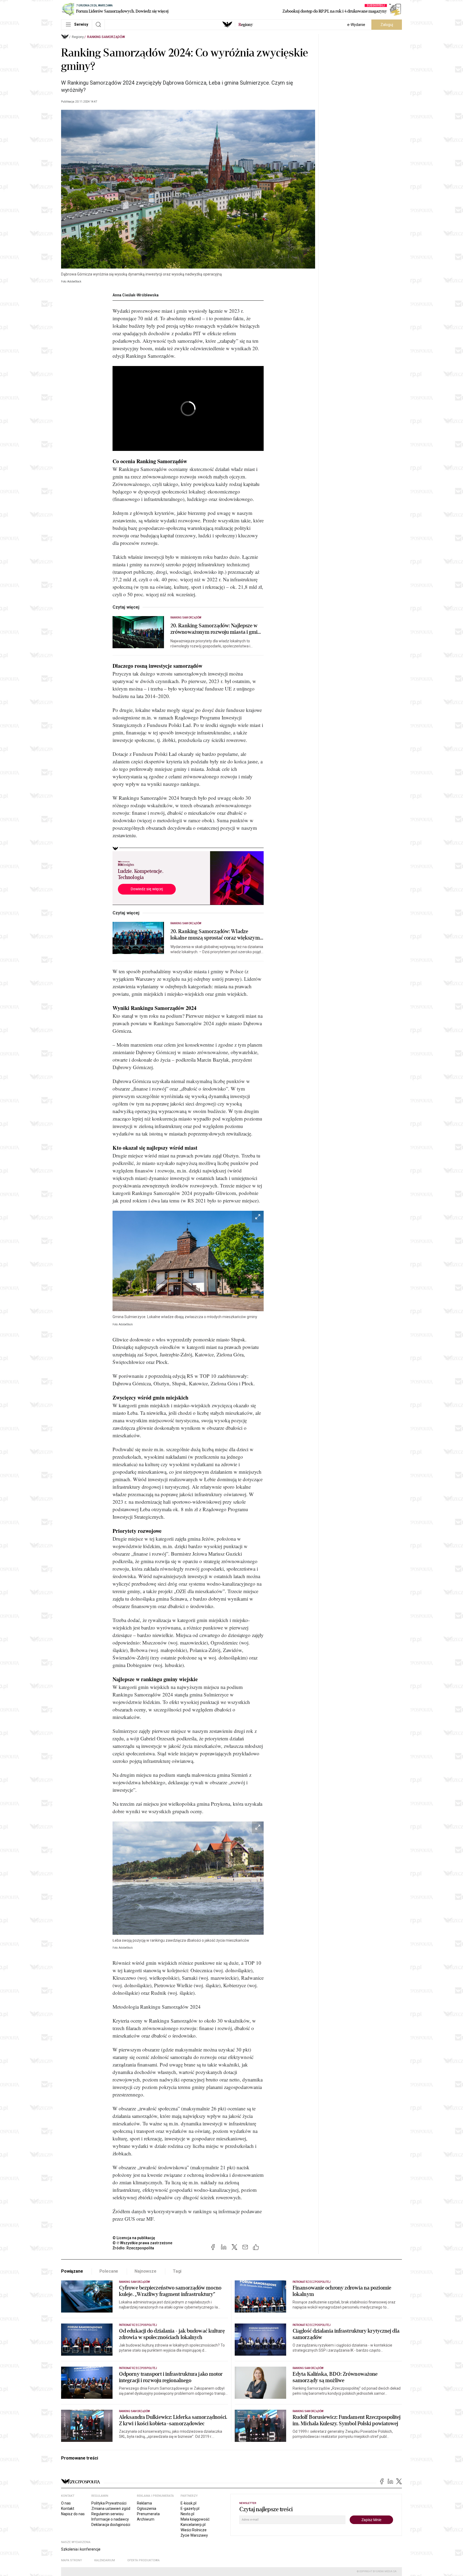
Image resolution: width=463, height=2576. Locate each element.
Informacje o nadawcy (110, 2519)
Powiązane (72, 2271)
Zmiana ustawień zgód (111, 2509)
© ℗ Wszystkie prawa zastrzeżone (142, 2243)
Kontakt (68, 2509)
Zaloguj (387, 25)
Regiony (78, 37)
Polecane (109, 2271)
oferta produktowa (143, 2560)
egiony (246, 25)
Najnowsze (145, 2271)
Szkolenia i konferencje (81, 2549)
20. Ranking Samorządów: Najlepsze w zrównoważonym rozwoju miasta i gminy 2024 (217, 629)
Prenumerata (148, 2514)
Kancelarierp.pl (193, 2525)
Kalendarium (105, 2560)
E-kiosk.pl (188, 2503)
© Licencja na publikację (134, 2238)
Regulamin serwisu (107, 2514)
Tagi (177, 2271)
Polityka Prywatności (109, 2503)
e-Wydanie (356, 25)
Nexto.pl (187, 2514)
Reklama (144, 2503)
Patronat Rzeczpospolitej (312, 2282)
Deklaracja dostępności (111, 2525)
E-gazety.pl (190, 2509)
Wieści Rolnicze (194, 2530)
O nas (66, 2503)
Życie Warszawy (194, 2535)
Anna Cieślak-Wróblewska (136, 295)
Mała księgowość (195, 2519)
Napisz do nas (73, 2514)
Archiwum (146, 2519)
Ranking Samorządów (106, 37)
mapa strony (72, 2560)
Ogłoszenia (147, 2509)
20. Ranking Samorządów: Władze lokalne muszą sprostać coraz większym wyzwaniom (215, 935)
